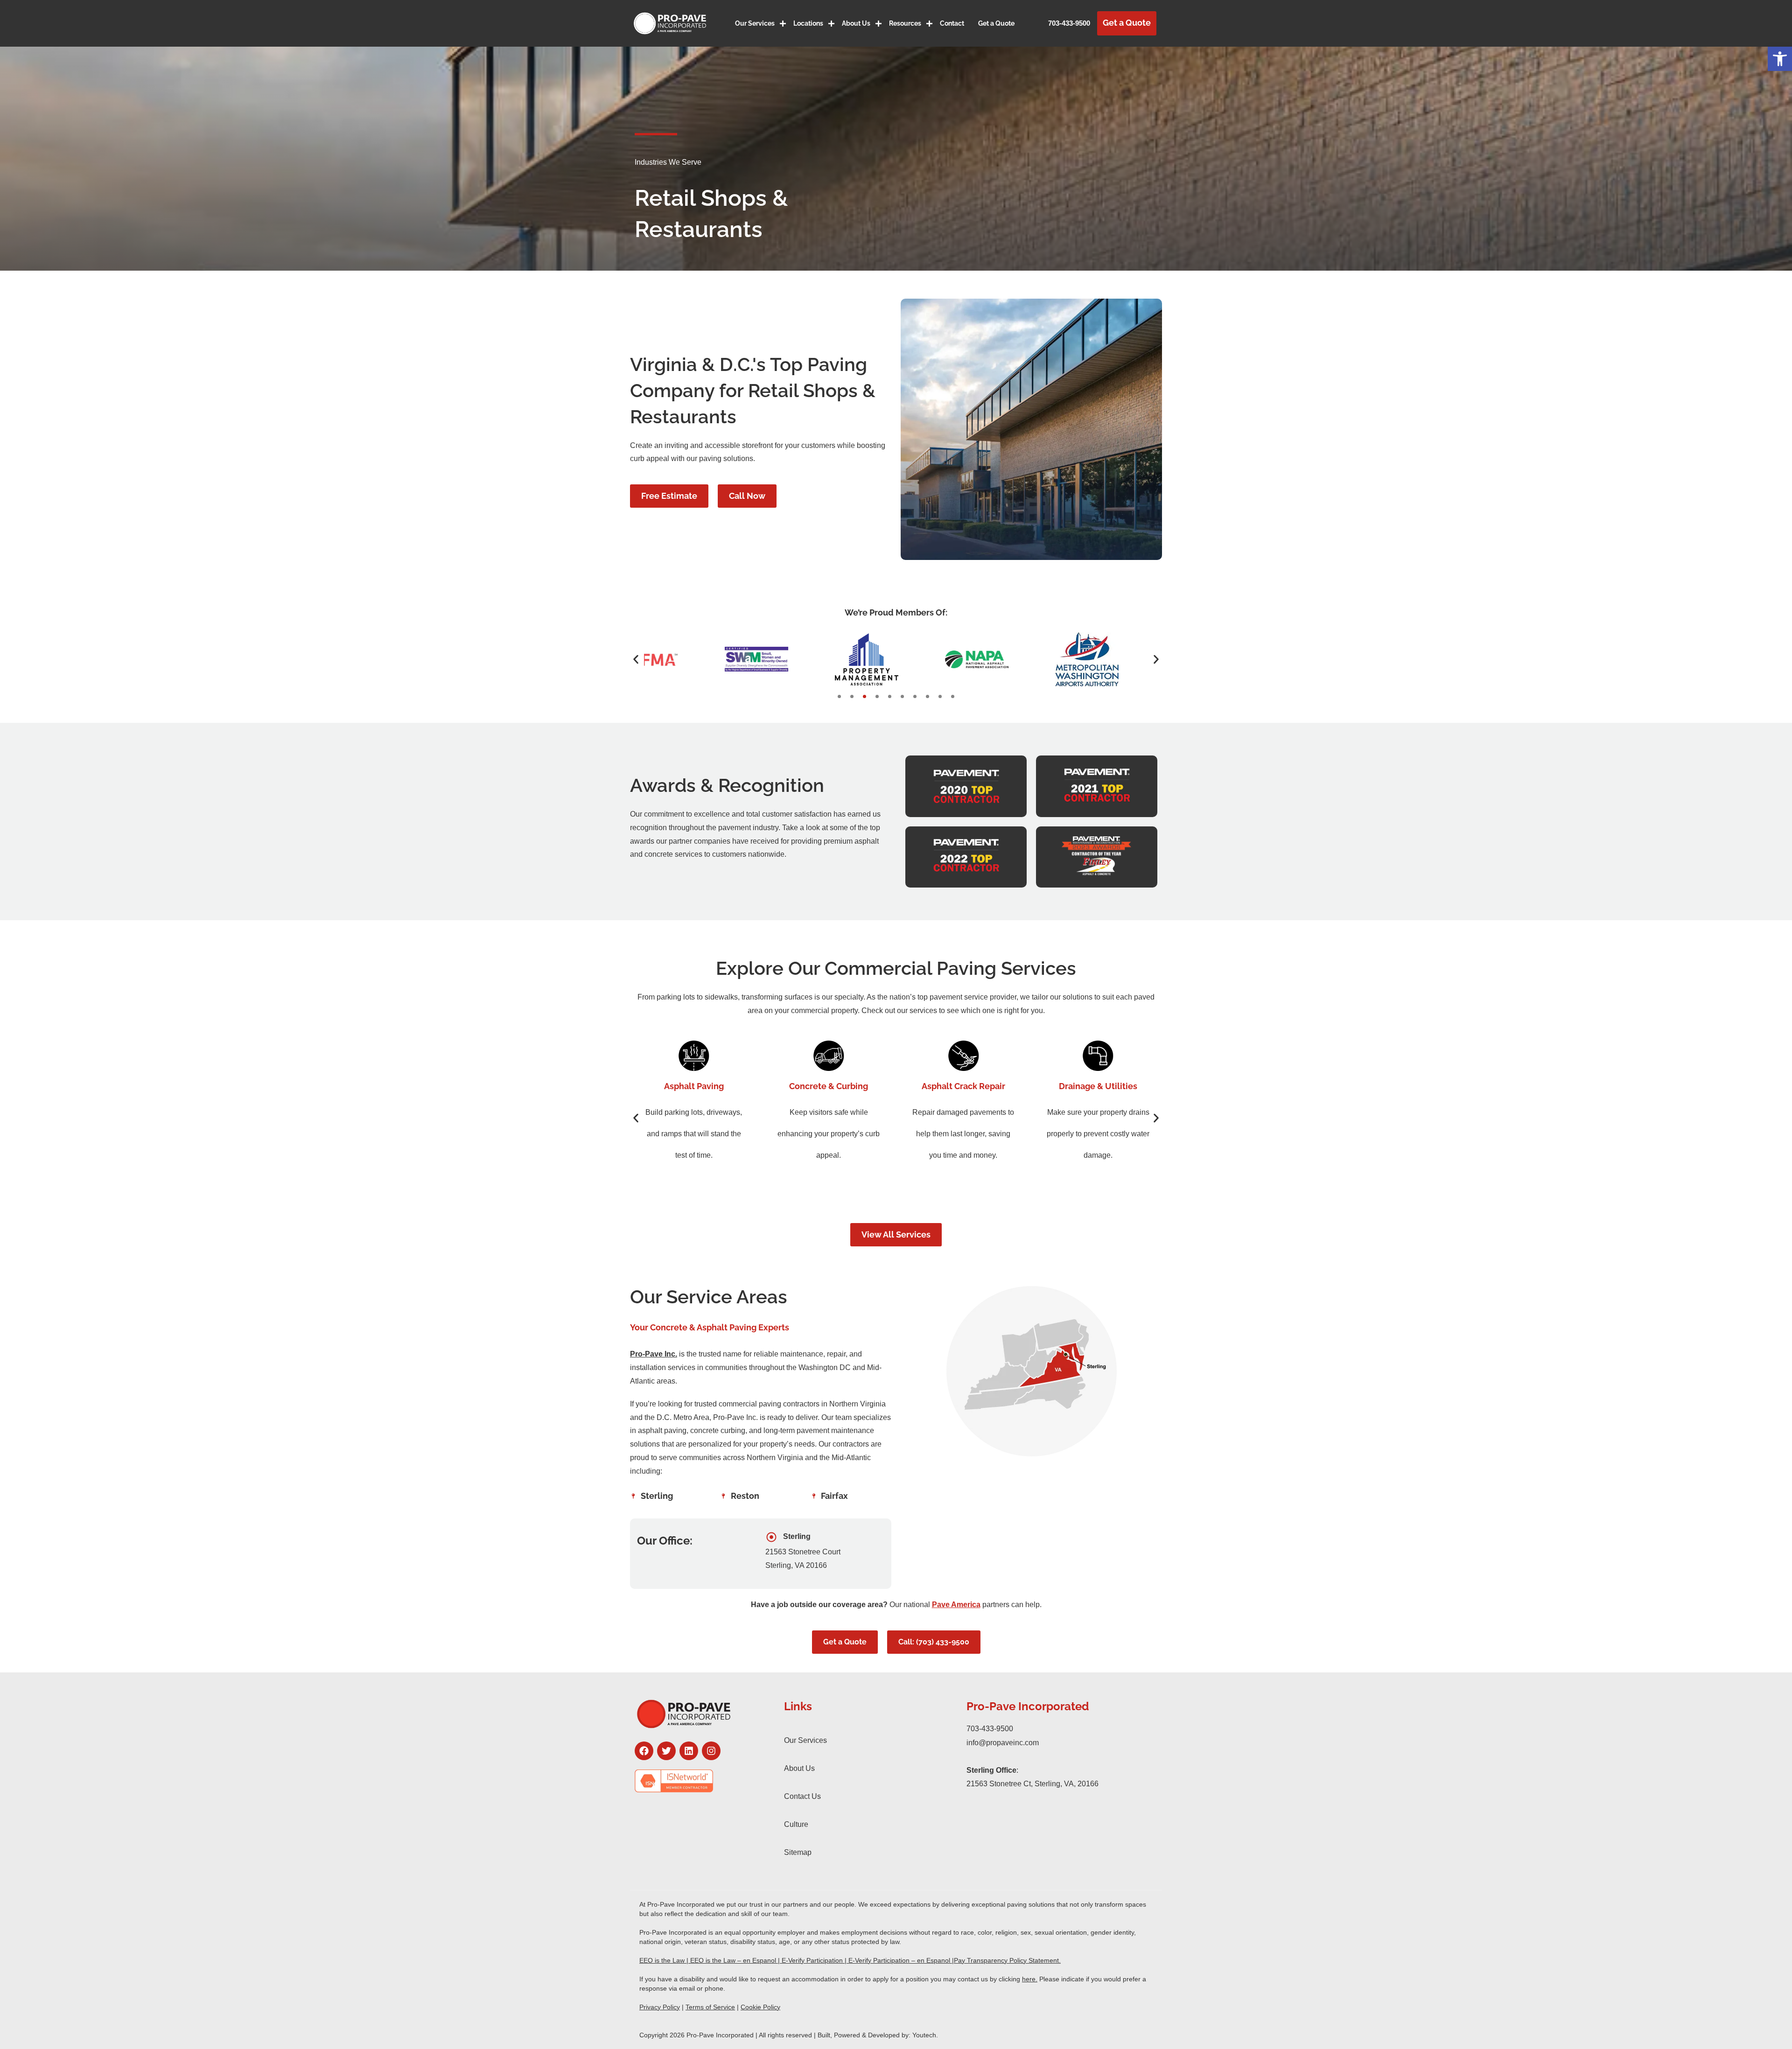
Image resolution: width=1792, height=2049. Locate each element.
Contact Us (802, 1796)
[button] (1780, 59)
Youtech (924, 2035)
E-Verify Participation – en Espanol (899, 1960)
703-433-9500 (1069, 23)
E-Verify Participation (812, 1960)
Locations (808, 23)
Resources (905, 23)
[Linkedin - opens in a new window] (689, 1751)
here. (1030, 1979)
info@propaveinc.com (1003, 1743)
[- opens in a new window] (700, 1781)
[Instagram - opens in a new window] (711, 1751)
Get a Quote (996, 23)
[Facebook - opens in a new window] (644, 1751)
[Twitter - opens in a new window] (666, 1751)
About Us (856, 23)
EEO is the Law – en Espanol (733, 1960)
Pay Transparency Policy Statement (1006, 1960)
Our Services (755, 23)
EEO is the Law (662, 1960)
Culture (796, 1824)
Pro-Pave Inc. (654, 1354)
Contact (952, 23)
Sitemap (798, 1852)
